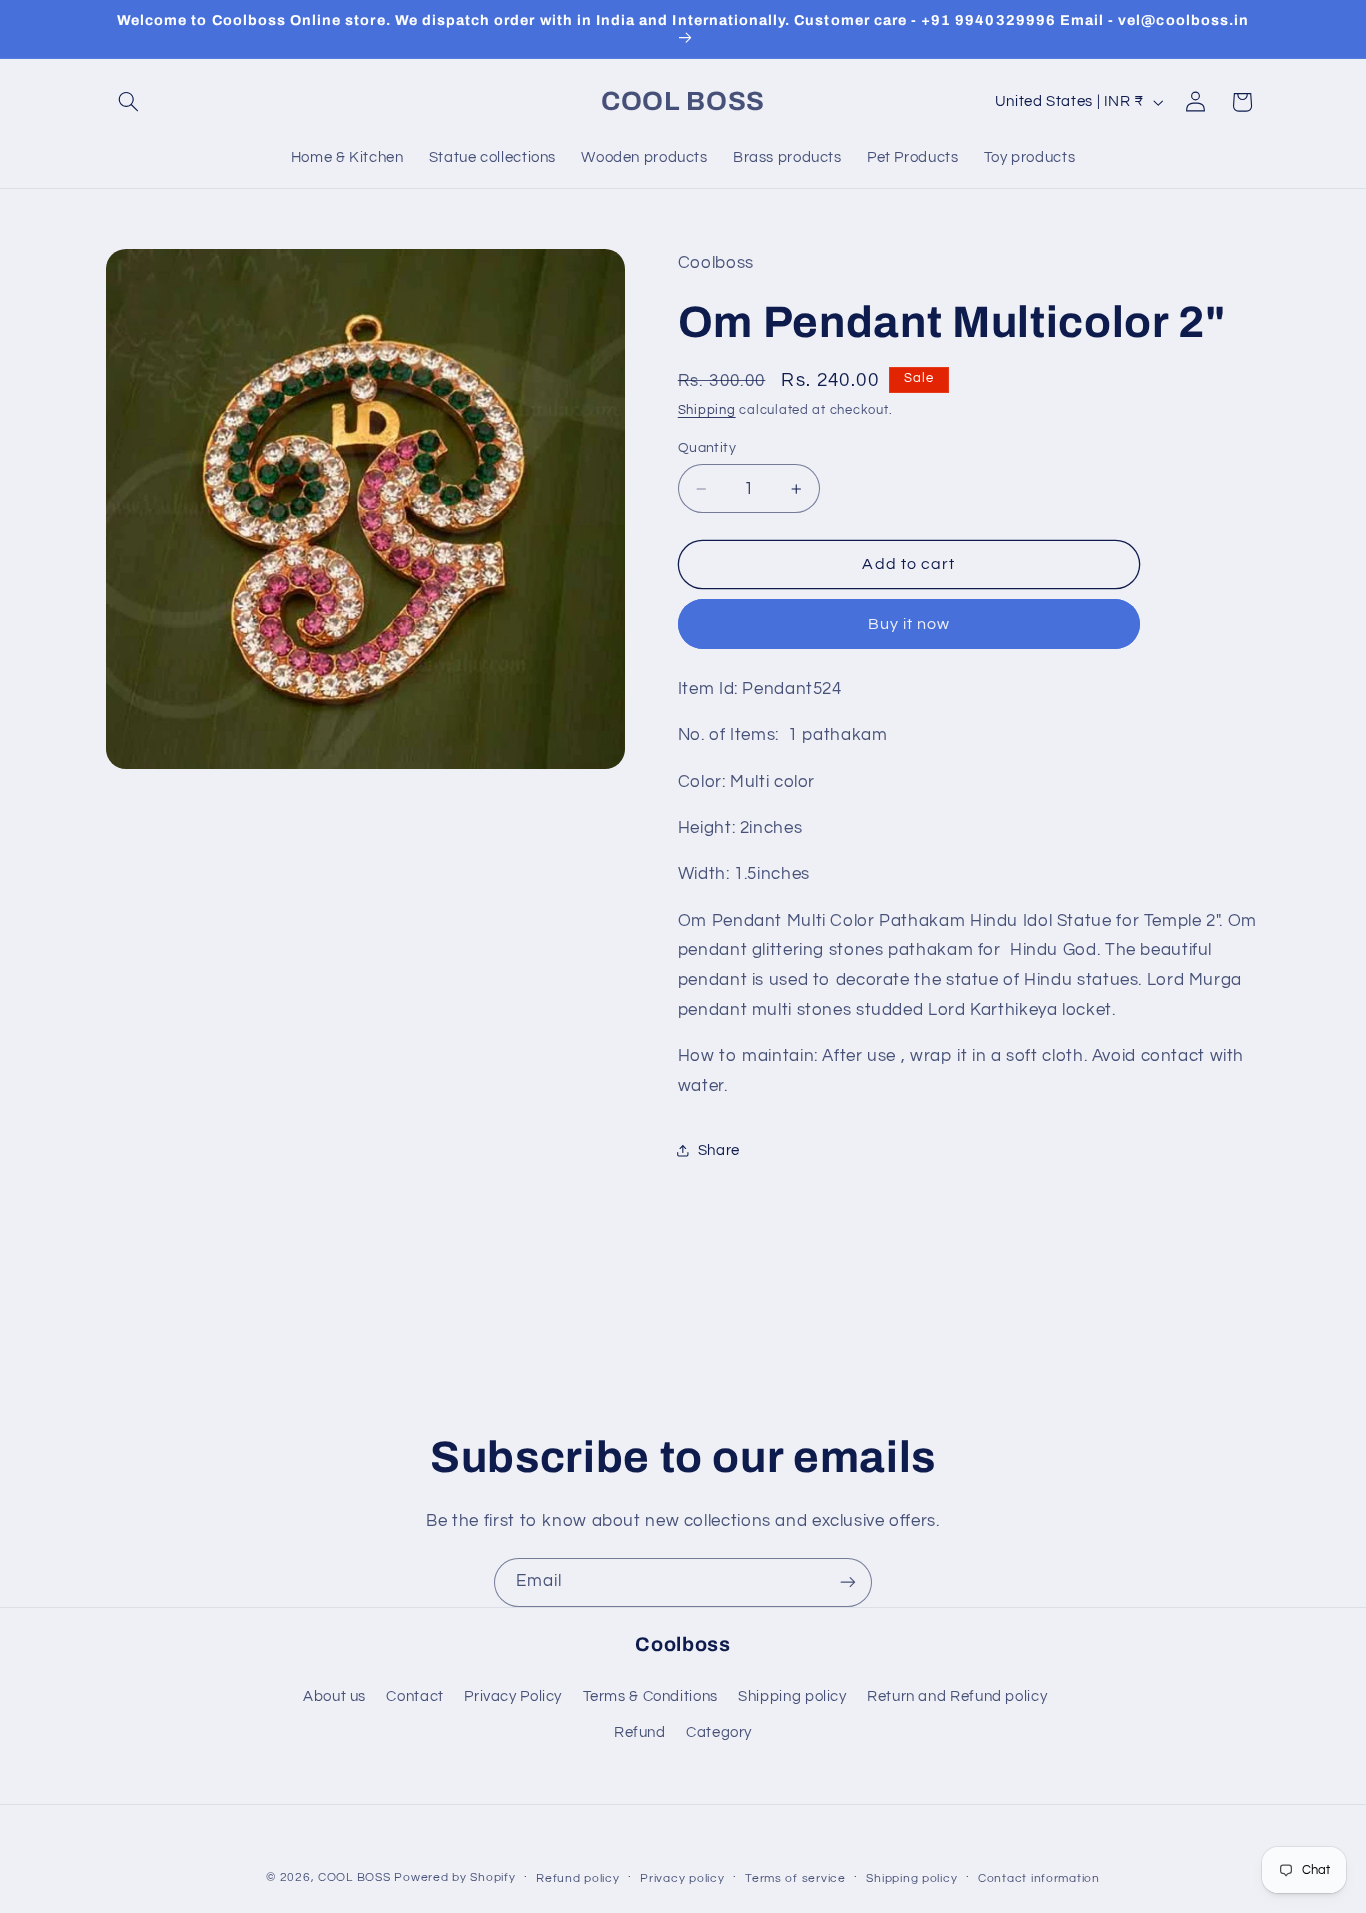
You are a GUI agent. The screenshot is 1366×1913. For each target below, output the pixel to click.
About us (334, 1696)
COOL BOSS (354, 1877)
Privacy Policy (513, 1696)
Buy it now (909, 624)
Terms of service (795, 1878)
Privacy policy (682, 1878)
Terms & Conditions (650, 1696)
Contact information (1039, 1878)
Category (719, 1732)
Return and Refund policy (957, 1696)
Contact (414, 1696)
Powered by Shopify (454, 1877)
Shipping (707, 410)
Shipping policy (792, 1696)
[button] (129, 102)
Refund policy (578, 1878)
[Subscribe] (848, 1582)
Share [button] (719, 1150)
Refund (640, 1732)
